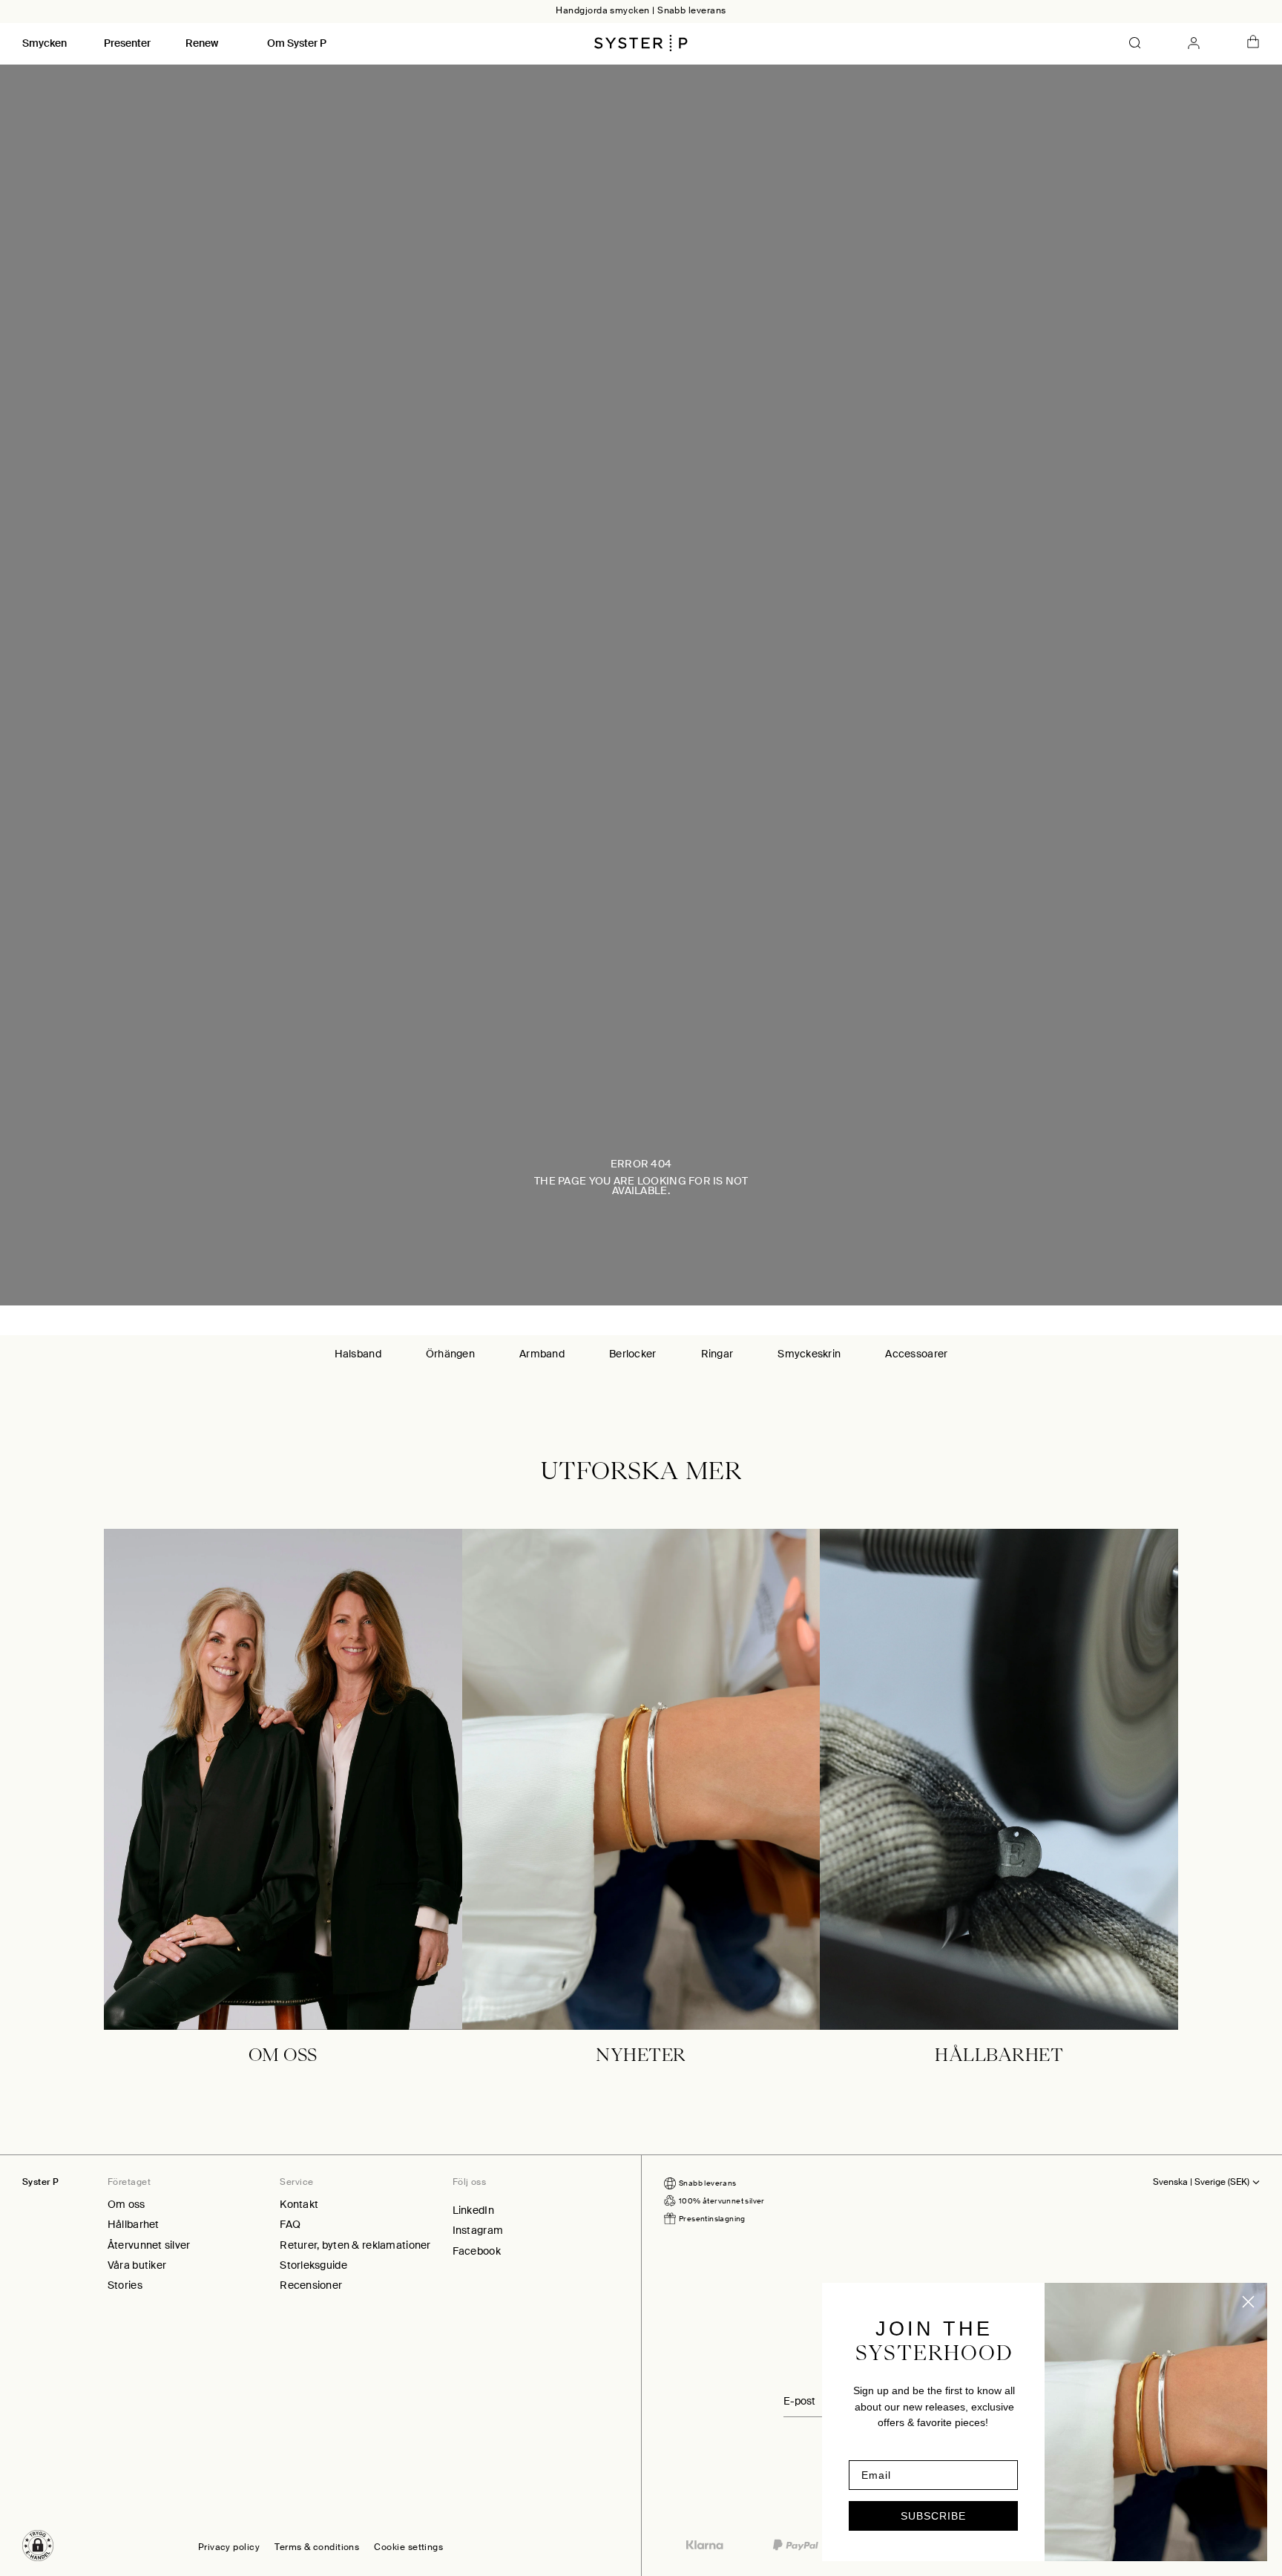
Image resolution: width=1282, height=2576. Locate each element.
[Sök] (1135, 43)
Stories (125, 2285)
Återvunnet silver (149, 2245)
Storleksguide (313, 2265)
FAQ (290, 2224)
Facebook (477, 2251)
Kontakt (299, 2204)
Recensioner (311, 2285)
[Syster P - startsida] (641, 43)
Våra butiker (137, 2265)
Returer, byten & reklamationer (355, 2245)
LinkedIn (473, 2210)
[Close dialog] (1248, 2302)
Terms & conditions (317, 2548)
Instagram (478, 2230)
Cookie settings (408, 2548)
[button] (38, 2546)
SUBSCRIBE (933, 2516)
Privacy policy (229, 2548)
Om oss (126, 2204)
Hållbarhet (134, 2224)
